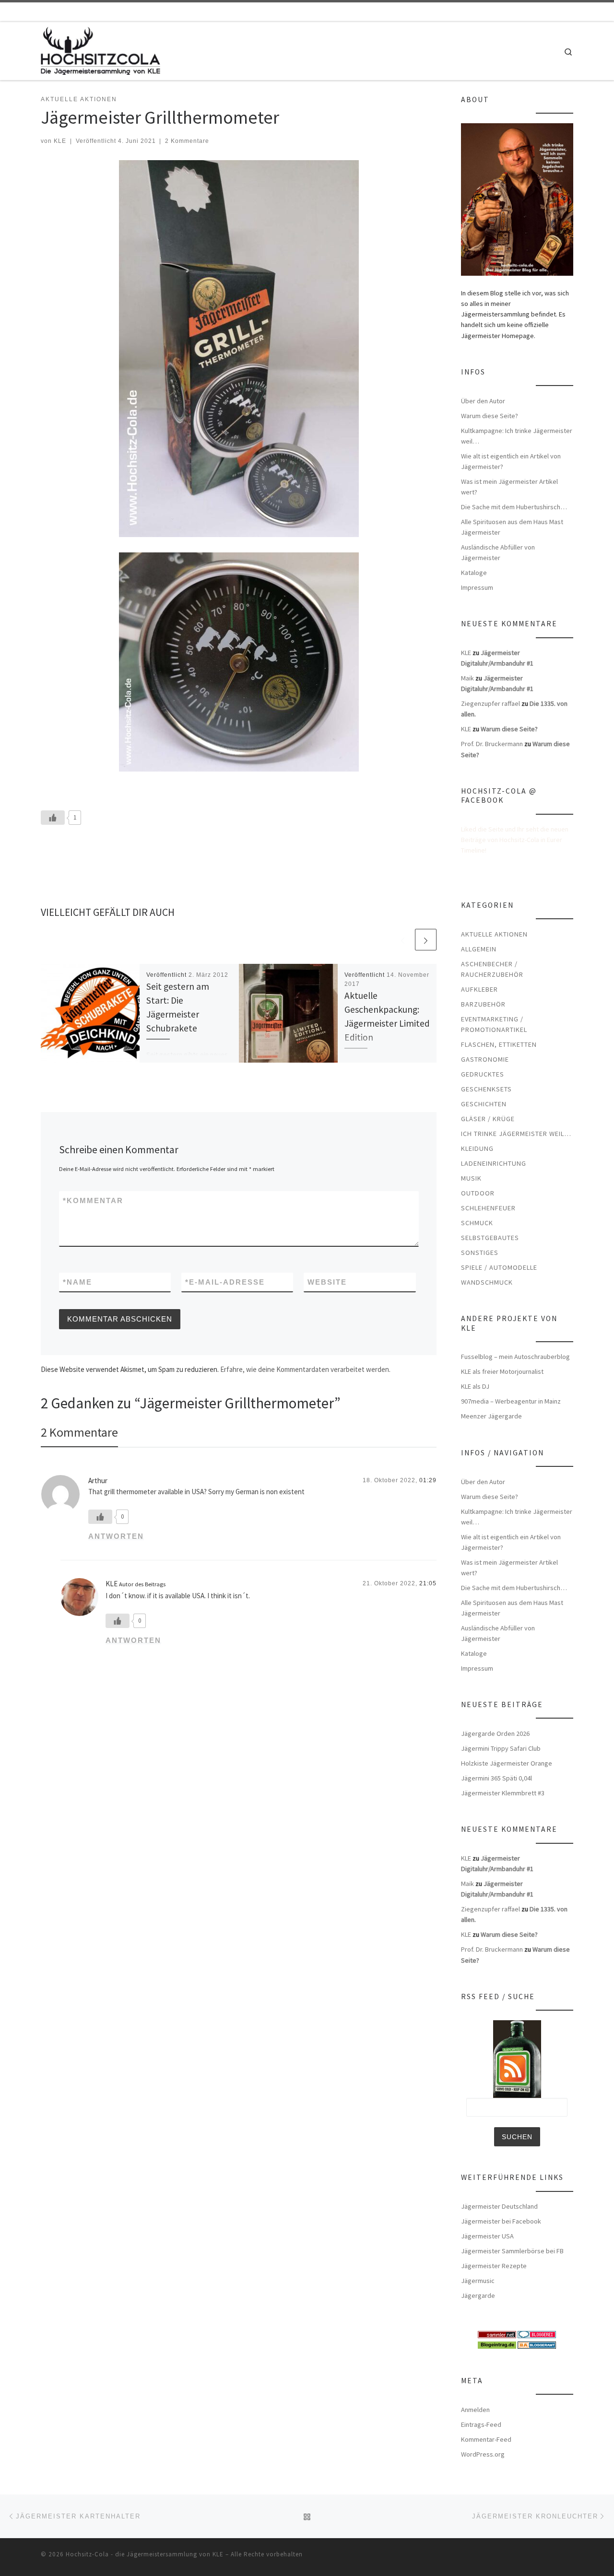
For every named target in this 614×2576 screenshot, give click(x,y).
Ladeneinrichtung (494, 1163)
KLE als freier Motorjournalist (502, 1371)
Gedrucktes (483, 1074)
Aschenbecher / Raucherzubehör (492, 969)
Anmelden (475, 2410)
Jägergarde (478, 2295)
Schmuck (477, 1223)
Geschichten (484, 1104)
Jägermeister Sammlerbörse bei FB (512, 2251)
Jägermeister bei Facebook (501, 2221)
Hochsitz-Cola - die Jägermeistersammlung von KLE (145, 2554)
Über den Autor (483, 401)
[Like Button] (53, 818)
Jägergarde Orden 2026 (495, 1733)
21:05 (428, 1583)
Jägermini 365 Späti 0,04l (496, 1778)
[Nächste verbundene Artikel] (426, 940)
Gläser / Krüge (488, 1119)
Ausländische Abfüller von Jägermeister (498, 552)
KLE (60, 141)
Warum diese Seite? (490, 416)
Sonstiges (480, 1253)
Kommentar (93, 1200)
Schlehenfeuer (488, 1208)
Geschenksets (486, 1089)
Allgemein (479, 949)
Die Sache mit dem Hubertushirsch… (514, 507)
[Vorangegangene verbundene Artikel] (403, 940)
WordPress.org (483, 2454)
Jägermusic (478, 2281)
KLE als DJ (475, 1386)
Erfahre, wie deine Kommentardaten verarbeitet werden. (305, 1369)
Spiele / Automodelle (499, 1267)
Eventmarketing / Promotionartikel (494, 1024)
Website (327, 1282)
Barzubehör (483, 1004)
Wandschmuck (487, 1282)
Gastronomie (485, 1059)
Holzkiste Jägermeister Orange (507, 1763)
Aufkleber (479, 989)
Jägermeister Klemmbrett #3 (503, 1793)
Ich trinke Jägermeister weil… (516, 1134)
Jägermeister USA (487, 2236)
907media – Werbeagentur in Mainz (511, 1401)
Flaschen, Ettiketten (499, 1044)
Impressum (477, 587)
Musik (471, 1178)
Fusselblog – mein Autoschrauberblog (515, 1357)
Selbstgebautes (490, 1238)
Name (77, 1282)
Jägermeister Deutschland (499, 2206)
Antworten (116, 1536)
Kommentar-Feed (486, 2439)
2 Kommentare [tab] (79, 1432)
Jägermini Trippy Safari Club (501, 1748)
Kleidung (477, 1148)
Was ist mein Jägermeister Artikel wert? (509, 487)
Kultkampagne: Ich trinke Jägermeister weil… (517, 436)
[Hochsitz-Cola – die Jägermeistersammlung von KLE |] (100, 49)
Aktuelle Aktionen (494, 934)
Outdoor (478, 1193)
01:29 (428, 1480)
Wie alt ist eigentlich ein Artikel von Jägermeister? (511, 461)
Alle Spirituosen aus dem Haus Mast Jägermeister (512, 527)
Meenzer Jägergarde (491, 1416)
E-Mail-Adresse (225, 1282)
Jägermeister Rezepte (494, 2266)
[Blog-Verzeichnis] (537, 2334)
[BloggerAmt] (537, 2344)
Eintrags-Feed (481, 2424)
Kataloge (474, 573)
